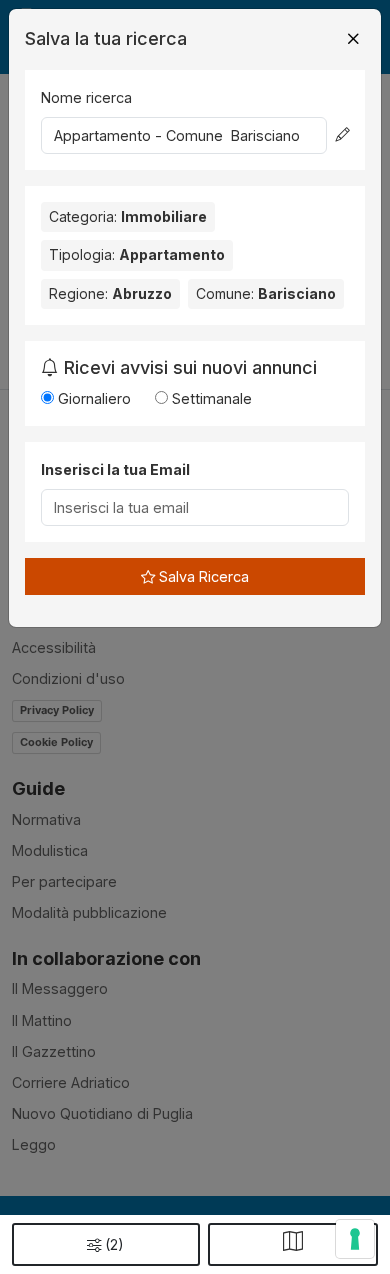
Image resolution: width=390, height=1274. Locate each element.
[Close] (353, 39)
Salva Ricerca (202, 576)
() (114, 1244)
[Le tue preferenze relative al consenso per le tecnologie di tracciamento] (355, 1239)
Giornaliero (92, 398)
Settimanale (210, 398)
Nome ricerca (86, 97)
